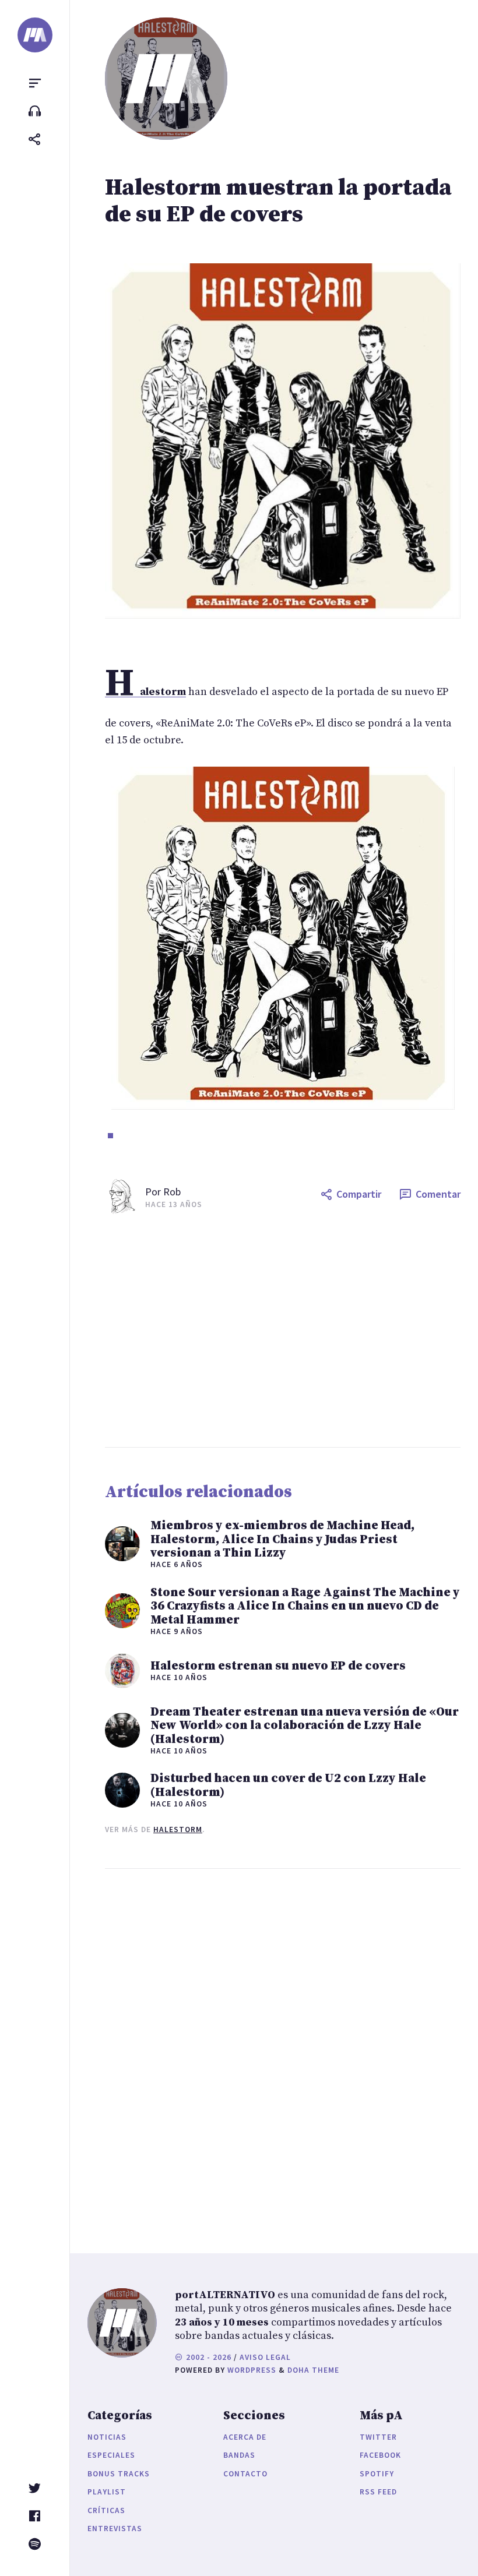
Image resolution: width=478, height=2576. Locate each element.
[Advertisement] (283, 1331)
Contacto (245, 2474)
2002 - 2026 (208, 2357)
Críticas (106, 2510)
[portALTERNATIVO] (35, 35)
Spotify (377, 2474)
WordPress (252, 2370)
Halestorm (178, 1829)
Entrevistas (115, 2529)
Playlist (107, 2492)
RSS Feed (378, 2492)
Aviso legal (265, 2357)
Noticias (107, 2437)
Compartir (359, 1194)
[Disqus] (283, 2049)
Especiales (111, 2455)
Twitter (378, 2437)
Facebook (380, 2455)
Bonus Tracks (119, 2474)
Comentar (438, 1194)
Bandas (239, 2455)
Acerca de (245, 2437)
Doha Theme (313, 2370)
